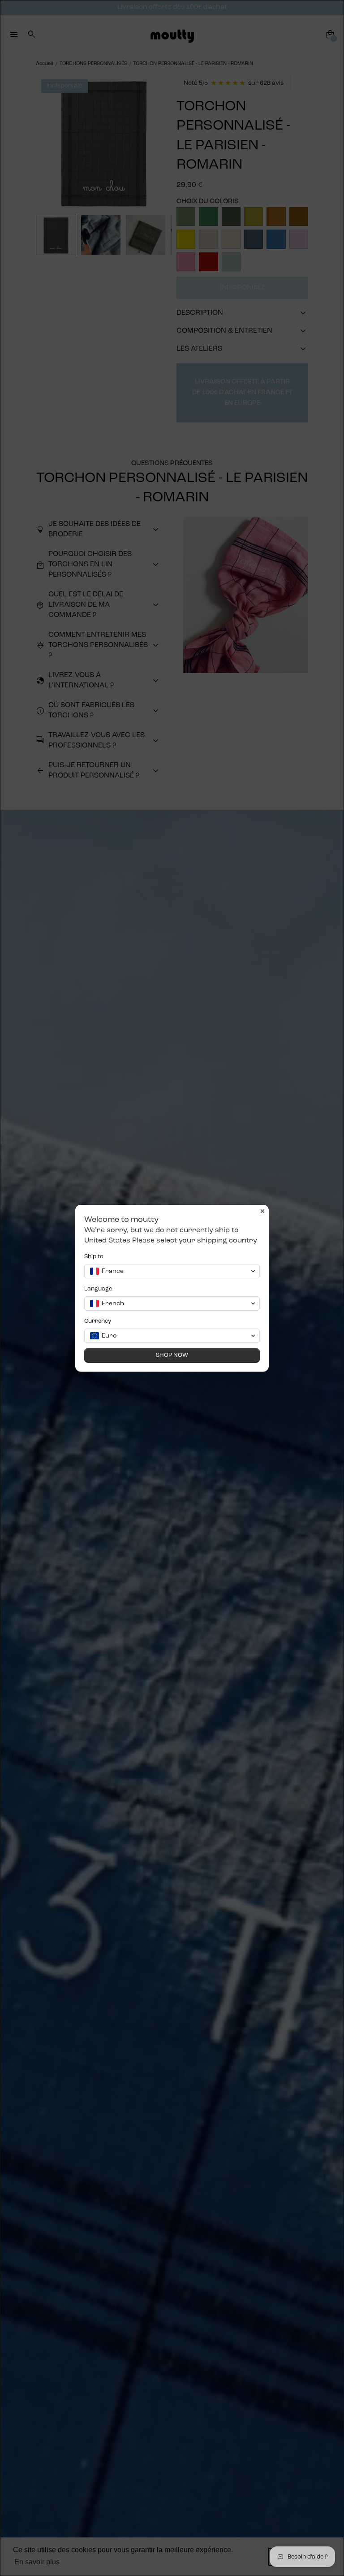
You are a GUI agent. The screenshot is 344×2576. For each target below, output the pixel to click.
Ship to (94, 1257)
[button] (172, 1271)
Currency (98, 1321)
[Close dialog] (262, 1211)
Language (98, 1289)
